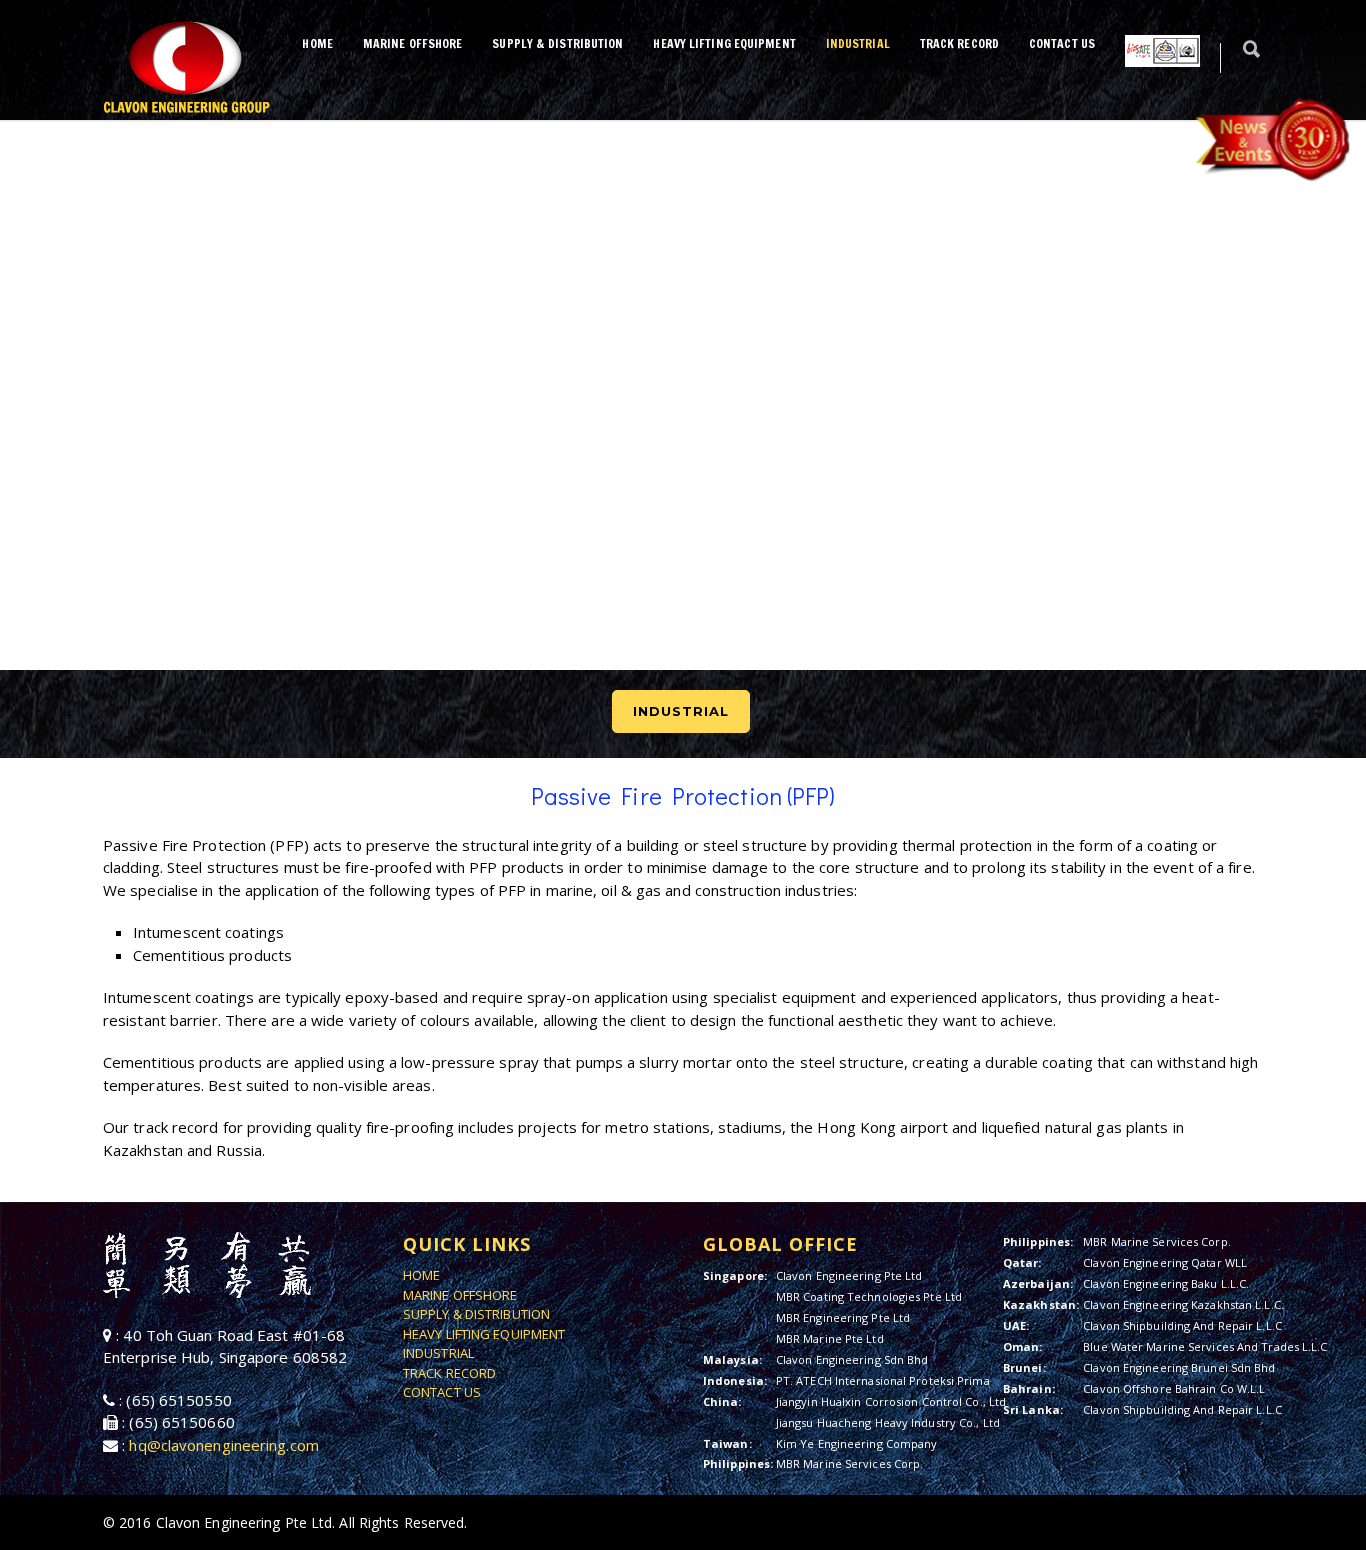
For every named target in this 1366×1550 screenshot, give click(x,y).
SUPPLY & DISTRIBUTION (557, 43)
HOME (317, 43)
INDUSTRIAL (858, 43)
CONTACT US (1062, 43)
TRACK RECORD (959, 43)
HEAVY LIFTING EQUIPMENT (724, 43)
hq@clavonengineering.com (223, 1445)
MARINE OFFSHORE (413, 43)
